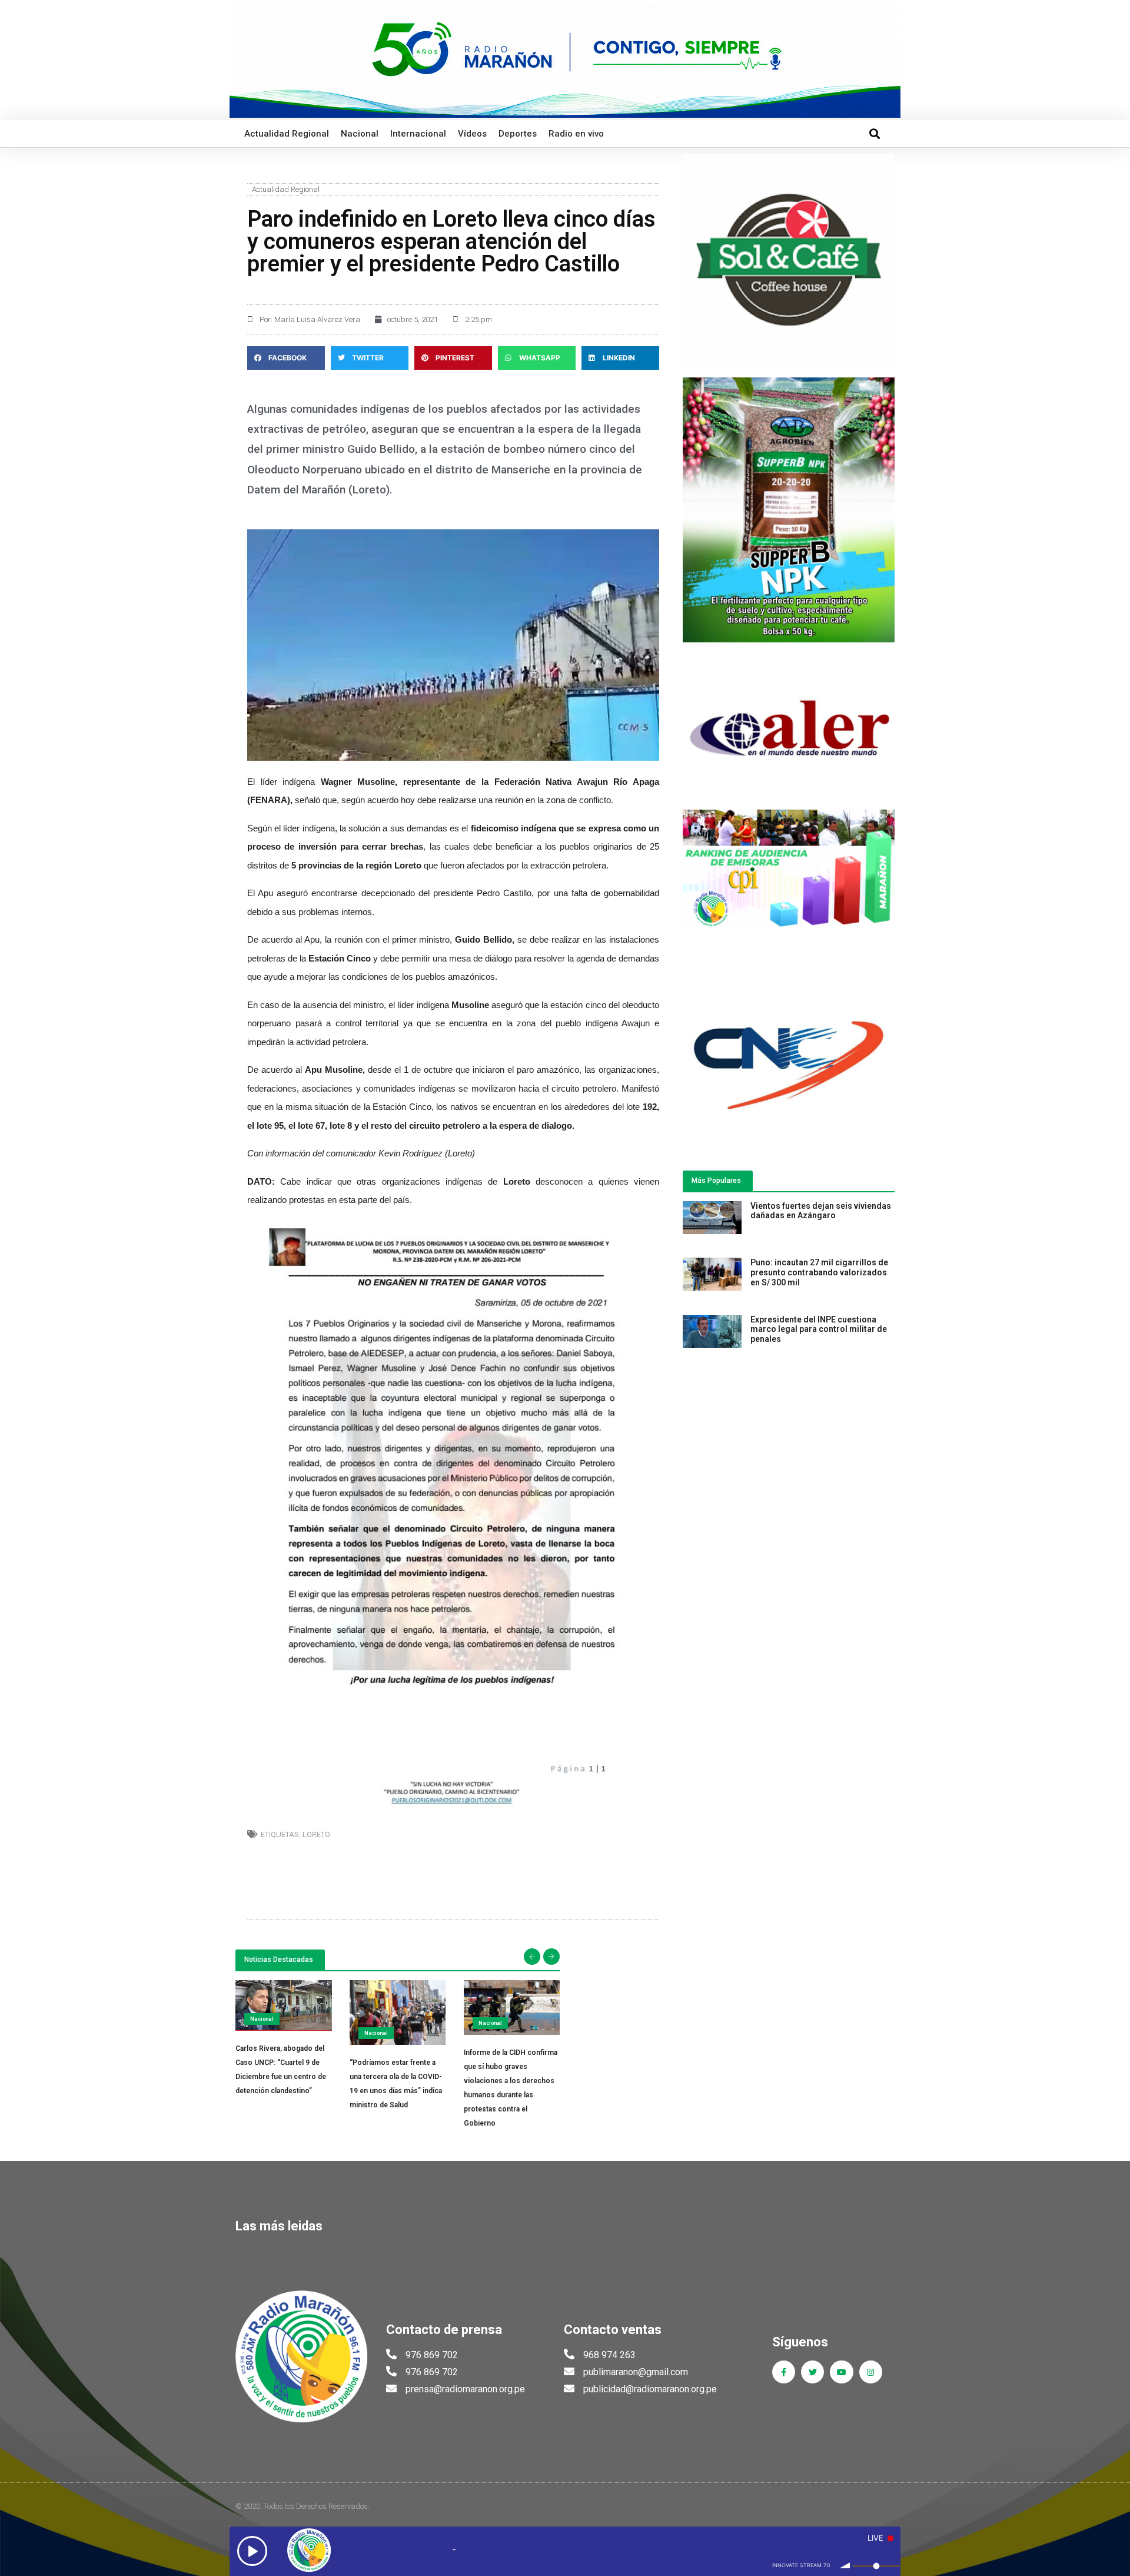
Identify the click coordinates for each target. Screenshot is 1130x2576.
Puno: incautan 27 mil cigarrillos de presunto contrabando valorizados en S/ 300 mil (819, 1272)
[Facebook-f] (784, 2372)
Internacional (418, 134)
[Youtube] (841, 2372)
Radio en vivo (576, 134)
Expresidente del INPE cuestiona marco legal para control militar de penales (819, 1330)
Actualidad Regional (287, 134)
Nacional (360, 134)
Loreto (316, 1834)
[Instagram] (871, 2372)
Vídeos (472, 134)
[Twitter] (812, 2372)
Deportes (518, 134)
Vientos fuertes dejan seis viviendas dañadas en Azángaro (821, 1211)
